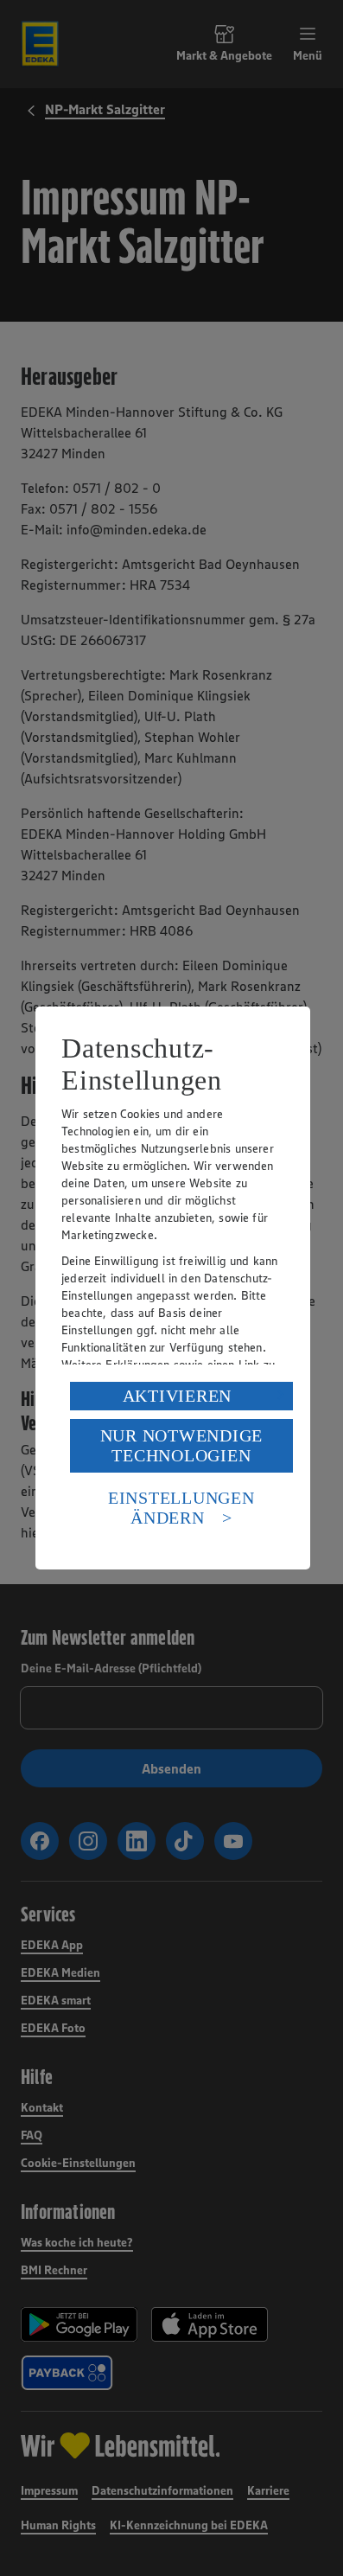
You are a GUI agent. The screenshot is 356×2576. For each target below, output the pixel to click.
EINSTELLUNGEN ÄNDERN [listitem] (181, 1508)
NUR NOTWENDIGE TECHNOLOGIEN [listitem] (182, 1445)
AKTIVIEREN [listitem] (178, 1396)
